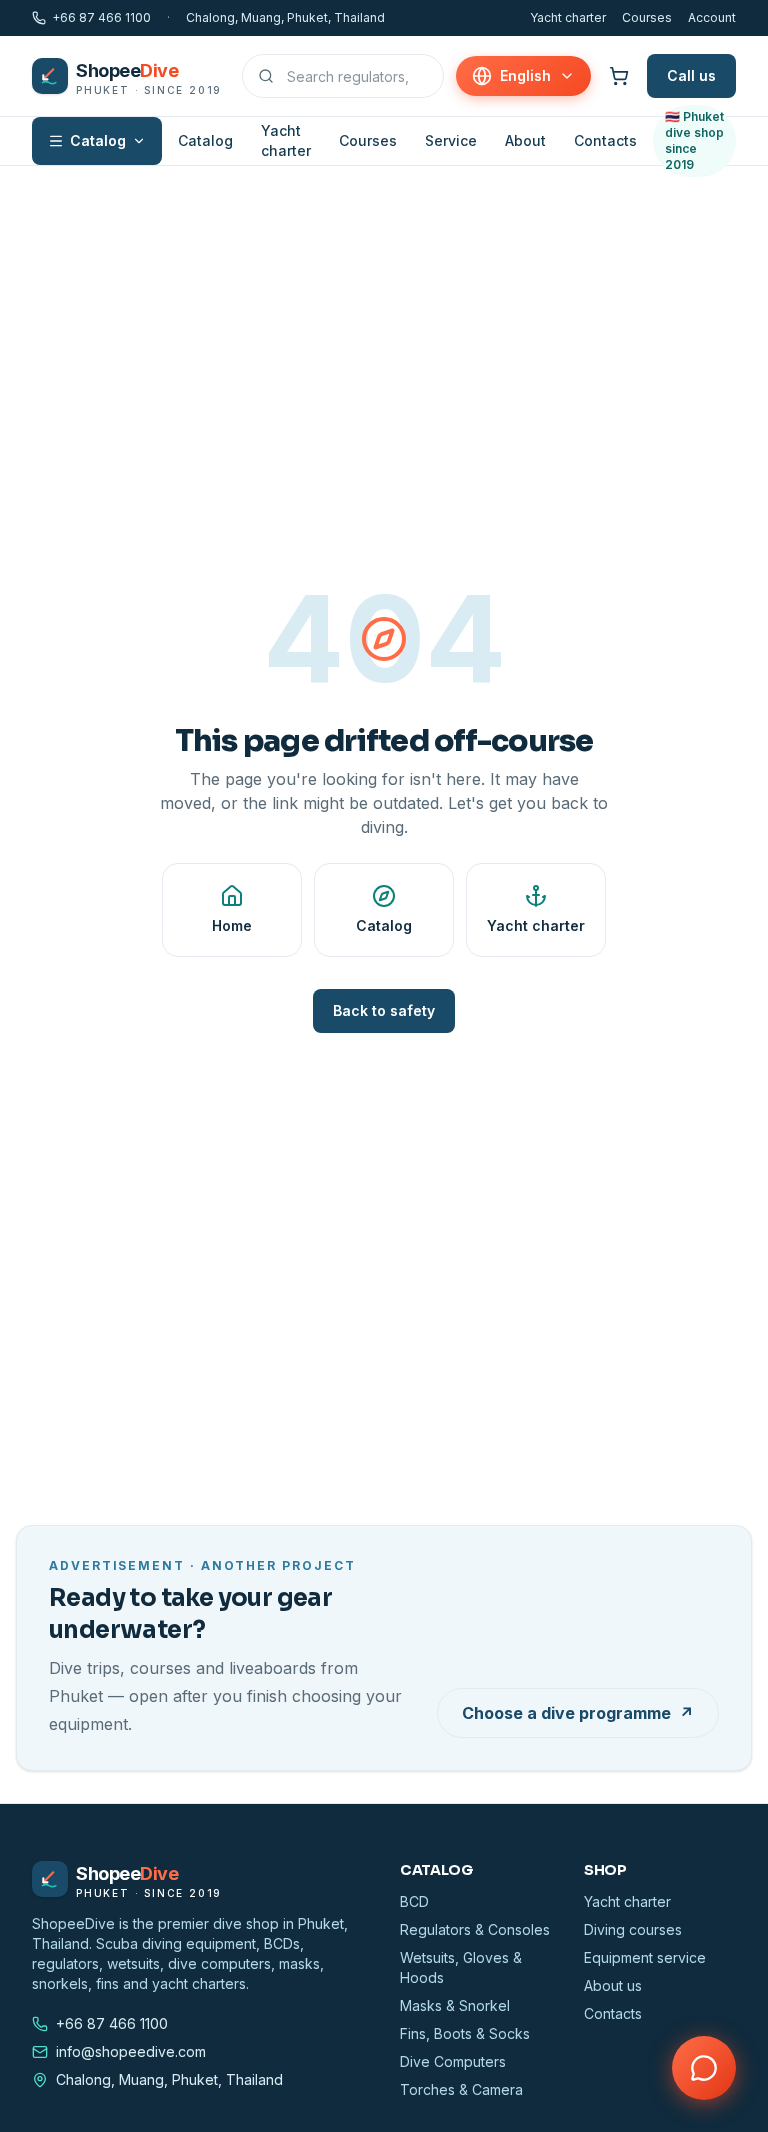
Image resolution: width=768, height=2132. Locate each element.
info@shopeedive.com (131, 2051)
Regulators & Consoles (475, 1929)
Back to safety (384, 1010)
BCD (414, 1901)
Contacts (605, 140)
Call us (691, 75)
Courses (647, 17)
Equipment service (645, 1957)
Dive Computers (453, 2061)
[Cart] (619, 76)
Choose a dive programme (578, 1713)
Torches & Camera (461, 2089)
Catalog (98, 140)
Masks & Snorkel (455, 2005)
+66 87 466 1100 (101, 17)
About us (613, 1985)
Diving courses (633, 1929)
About (525, 140)
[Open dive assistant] (704, 2068)
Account (712, 17)
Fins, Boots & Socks (465, 2033)
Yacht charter (568, 17)
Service (451, 140)
